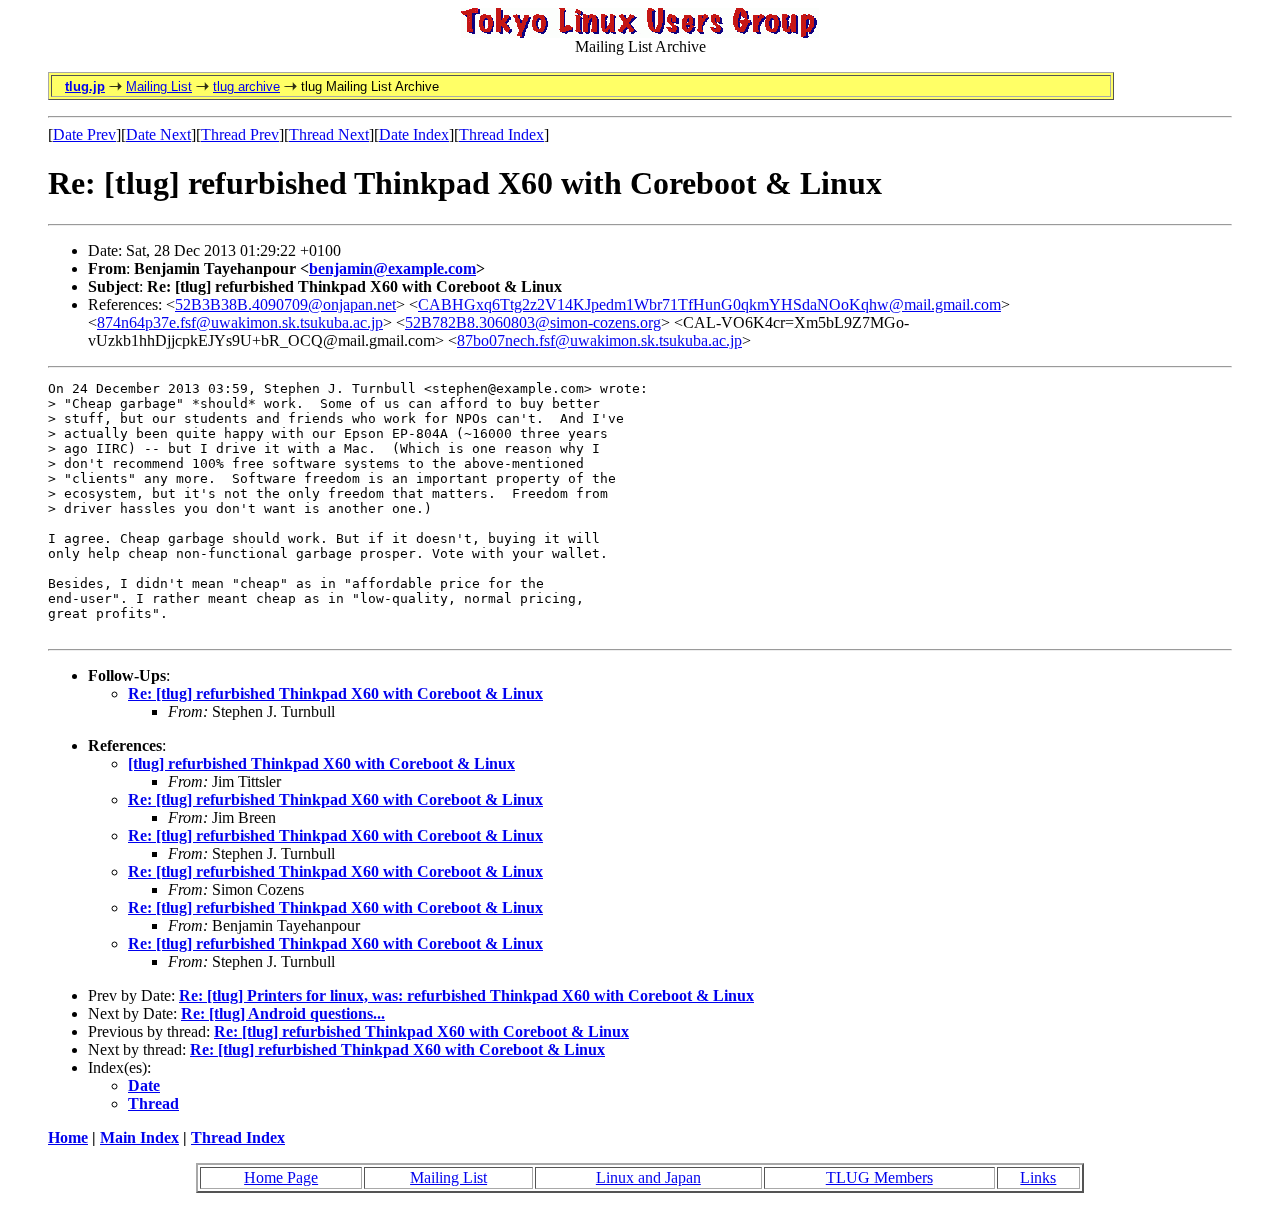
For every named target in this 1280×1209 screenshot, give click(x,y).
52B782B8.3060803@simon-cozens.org (533, 322)
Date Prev (84, 134)
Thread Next (329, 134)
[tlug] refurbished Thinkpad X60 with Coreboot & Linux (321, 763)
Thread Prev (240, 134)
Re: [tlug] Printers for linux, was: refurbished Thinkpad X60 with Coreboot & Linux (466, 995)
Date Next (158, 134)
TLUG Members (879, 1177)
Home (68, 1137)
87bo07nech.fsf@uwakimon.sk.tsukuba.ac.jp (599, 340)
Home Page (281, 1177)
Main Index (139, 1137)
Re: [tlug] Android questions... (283, 1013)
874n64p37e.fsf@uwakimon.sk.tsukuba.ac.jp (240, 322)
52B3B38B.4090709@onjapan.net (285, 304)
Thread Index (501, 134)
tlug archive (246, 86)
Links (1038, 1177)
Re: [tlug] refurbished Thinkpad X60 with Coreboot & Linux (335, 693)
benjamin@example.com (392, 268)
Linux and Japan (648, 1177)
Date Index (414, 134)
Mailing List (159, 86)
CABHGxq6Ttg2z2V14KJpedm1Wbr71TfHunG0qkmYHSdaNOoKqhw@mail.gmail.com (709, 304)
